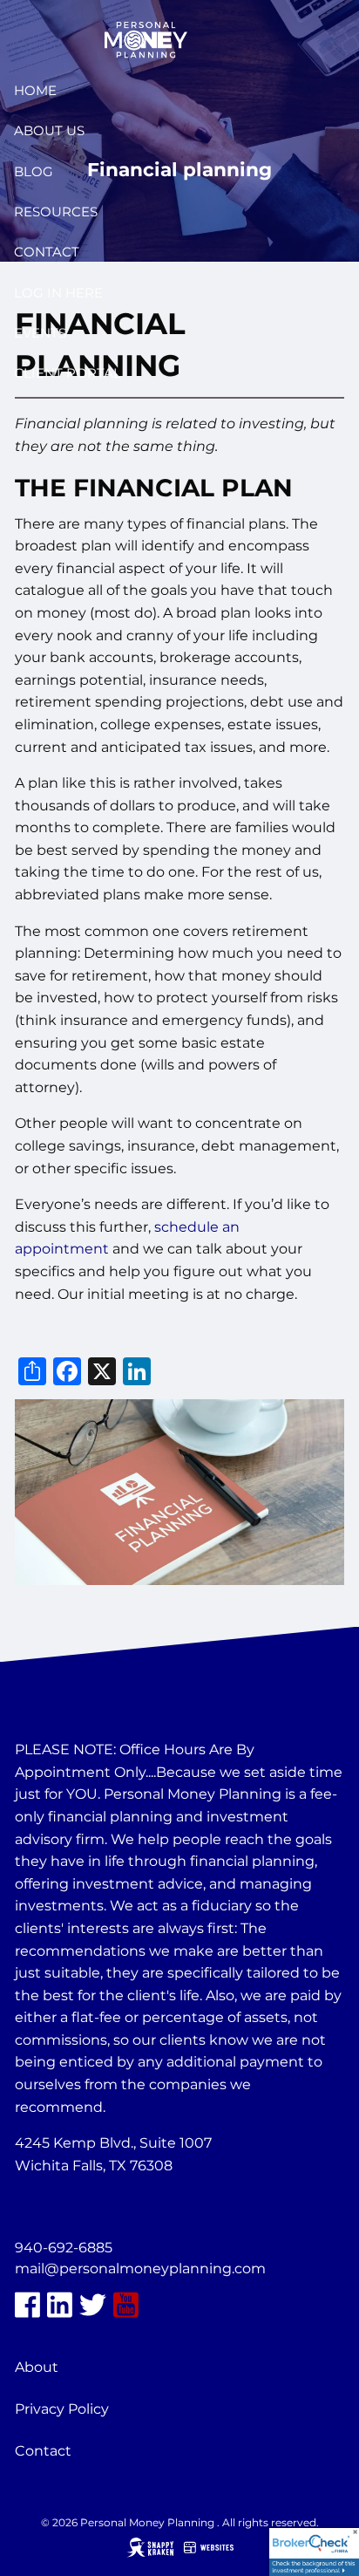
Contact (47, 252)
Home (35, 90)
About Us (49, 130)
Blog (34, 171)
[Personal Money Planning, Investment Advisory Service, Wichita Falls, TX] (58, 2207)
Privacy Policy (62, 2409)
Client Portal (68, 373)
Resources (56, 212)
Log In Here (58, 293)
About (37, 2367)
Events (40, 333)
